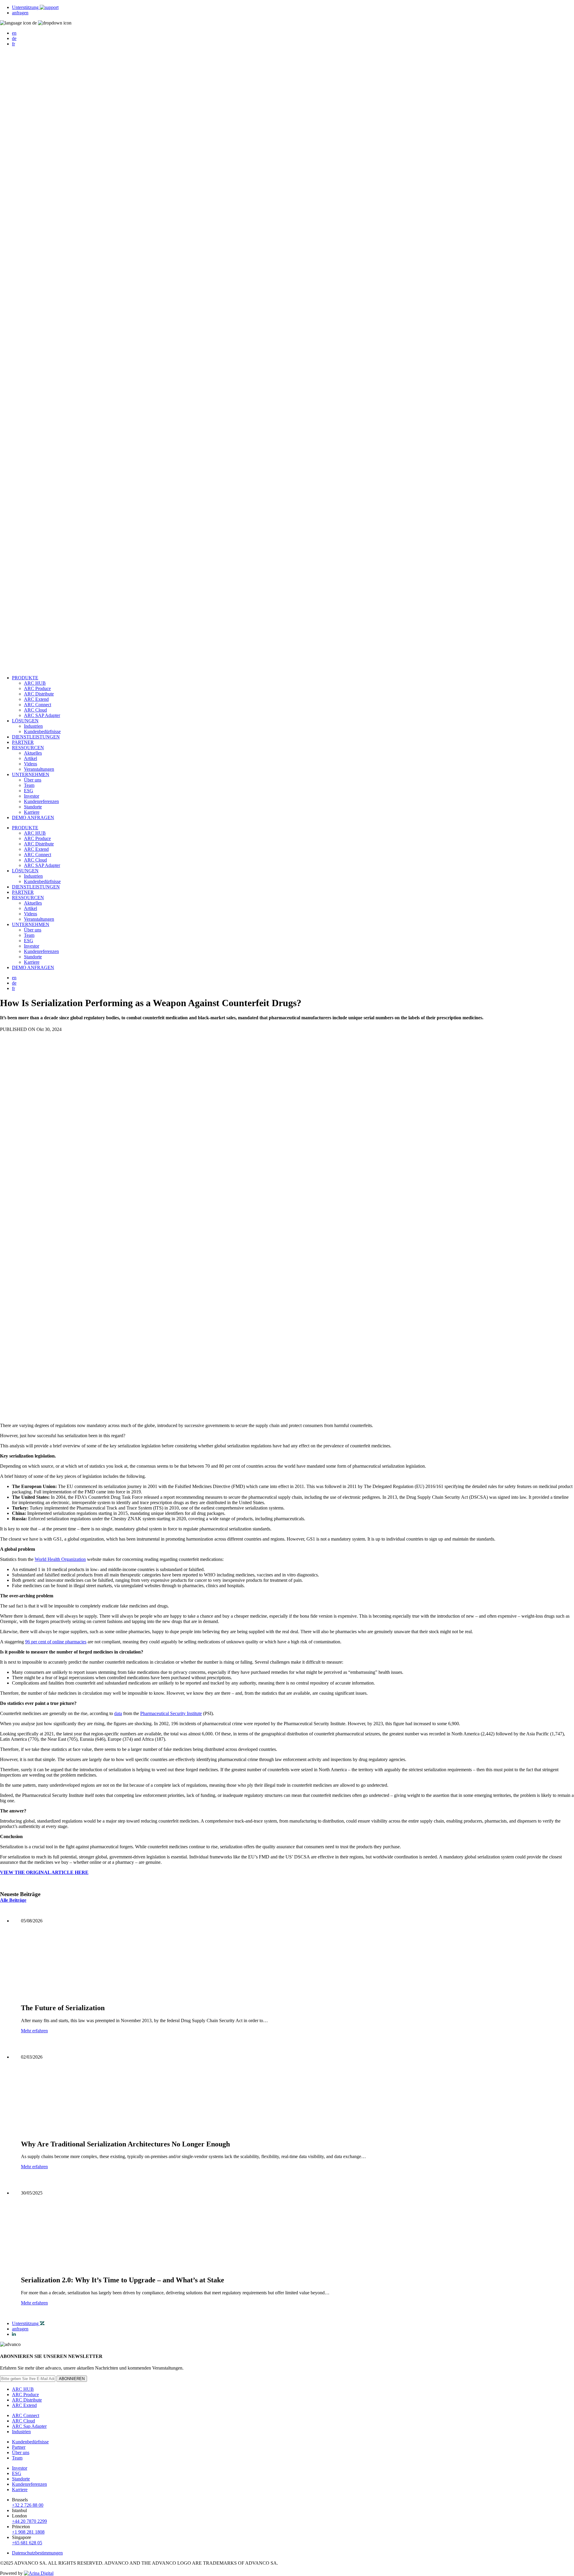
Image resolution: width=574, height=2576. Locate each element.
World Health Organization (60, 1559)
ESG (29, 791)
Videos (30, 764)
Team (29, 785)
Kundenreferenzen (41, 801)
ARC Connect (38, 705)
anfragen (20, 13)
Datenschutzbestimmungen (37, 2553)
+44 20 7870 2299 (29, 2521)
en (14, 33)
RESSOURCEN (28, 748)
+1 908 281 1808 (28, 2532)
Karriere (32, 812)
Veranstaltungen (39, 769)
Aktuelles (33, 753)
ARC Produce (37, 688)
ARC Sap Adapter (29, 2426)
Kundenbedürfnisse (42, 731)
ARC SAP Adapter (42, 715)
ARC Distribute (39, 694)
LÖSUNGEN (25, 721)
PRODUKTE (25, 678)
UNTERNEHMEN (31, 774)
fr (13, 44)
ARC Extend (36, 699)
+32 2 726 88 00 (28, 2505)
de (14, 38)
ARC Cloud (35, 710)
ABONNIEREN (72, 2379)
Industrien (33, 726)
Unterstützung (26, 7)
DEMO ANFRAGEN (33, 817)
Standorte (33, 807)
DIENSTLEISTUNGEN (36, 737)
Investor (32, 796)
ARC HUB (35, 683)
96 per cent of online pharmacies (56, 1642)
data (118, 1713)
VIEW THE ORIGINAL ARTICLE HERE (44, 1872)
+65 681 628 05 (27, 2543)
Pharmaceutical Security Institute (171, 1713)
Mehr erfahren (34, 2031)
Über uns (33, 780)
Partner (19, 2447)
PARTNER (23, 742)
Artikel (30, 758)
